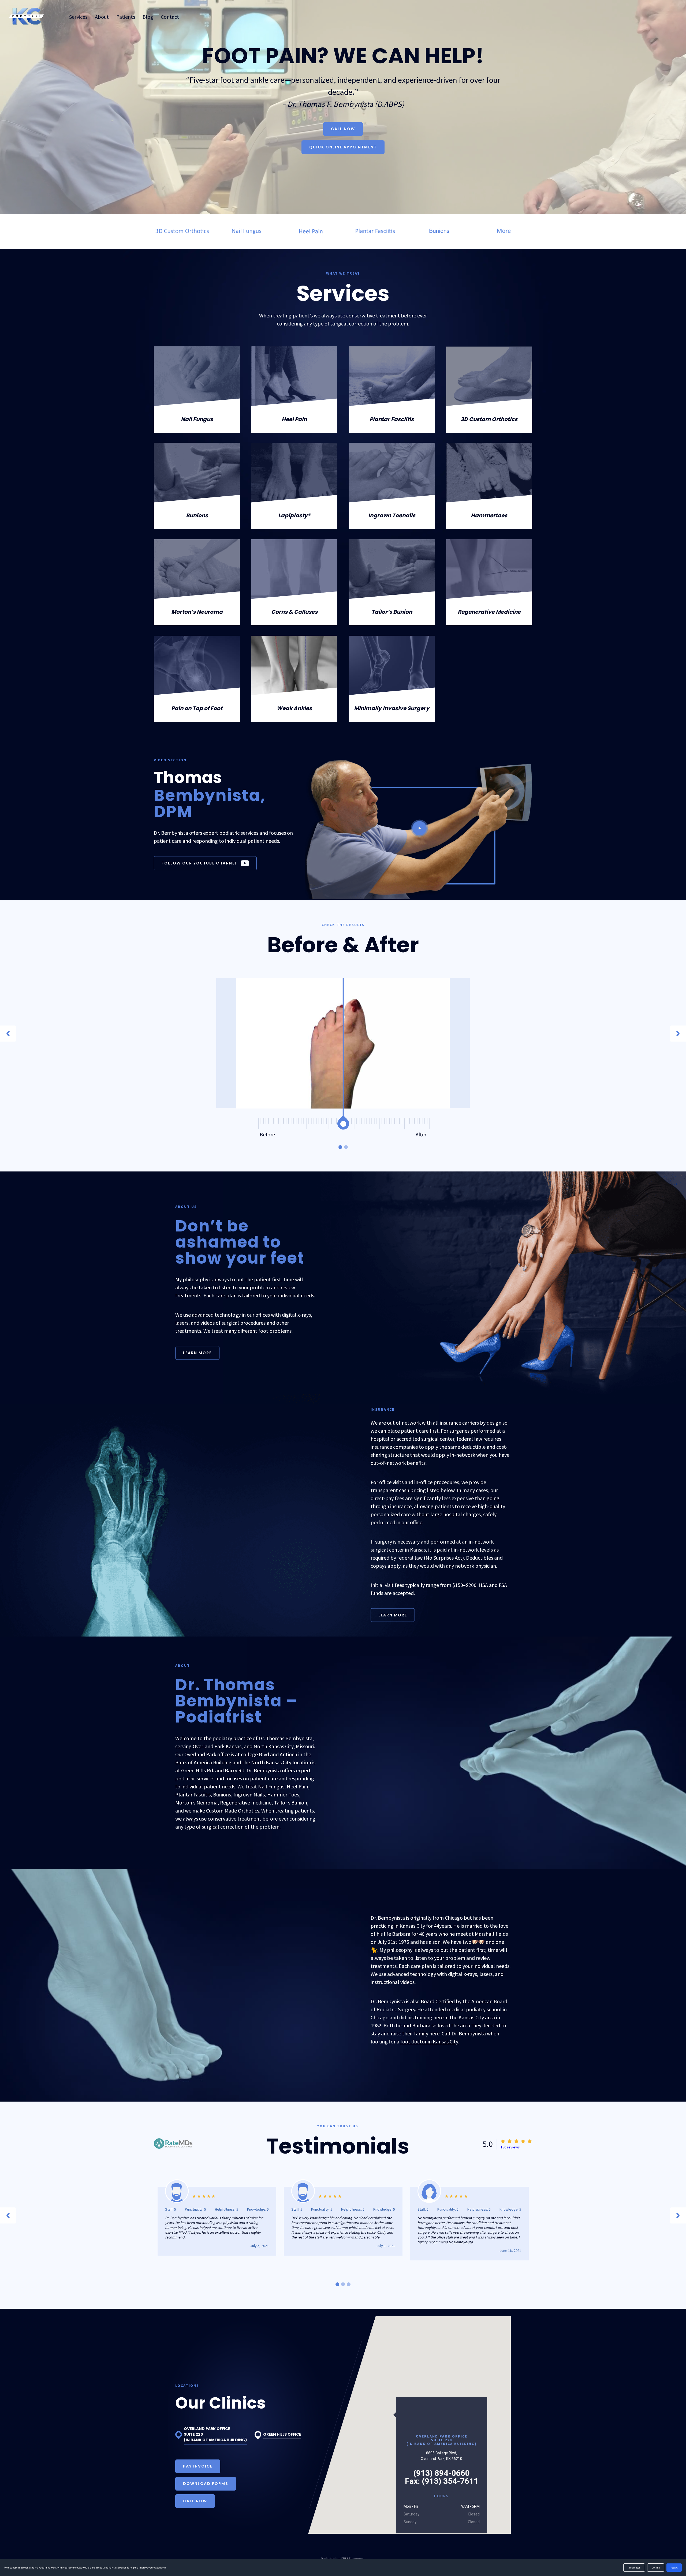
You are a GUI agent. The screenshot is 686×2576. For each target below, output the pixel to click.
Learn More (197, 1353)
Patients (126, 17)
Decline (656, 2568)
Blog (148, 17)
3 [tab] (349, 2284)
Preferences (634, 2568)
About (102, 17)
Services (78, 17)
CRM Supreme (352, 2559)
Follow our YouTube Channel (199, 863)
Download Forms (206, 2484)
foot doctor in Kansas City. (430, 2041)
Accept (674, 2568)
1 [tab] (340, 1147)
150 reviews (510, 2147)
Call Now (343, 129)
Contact (170, 17)
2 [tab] (346, 1147)
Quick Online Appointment (343, 147)
